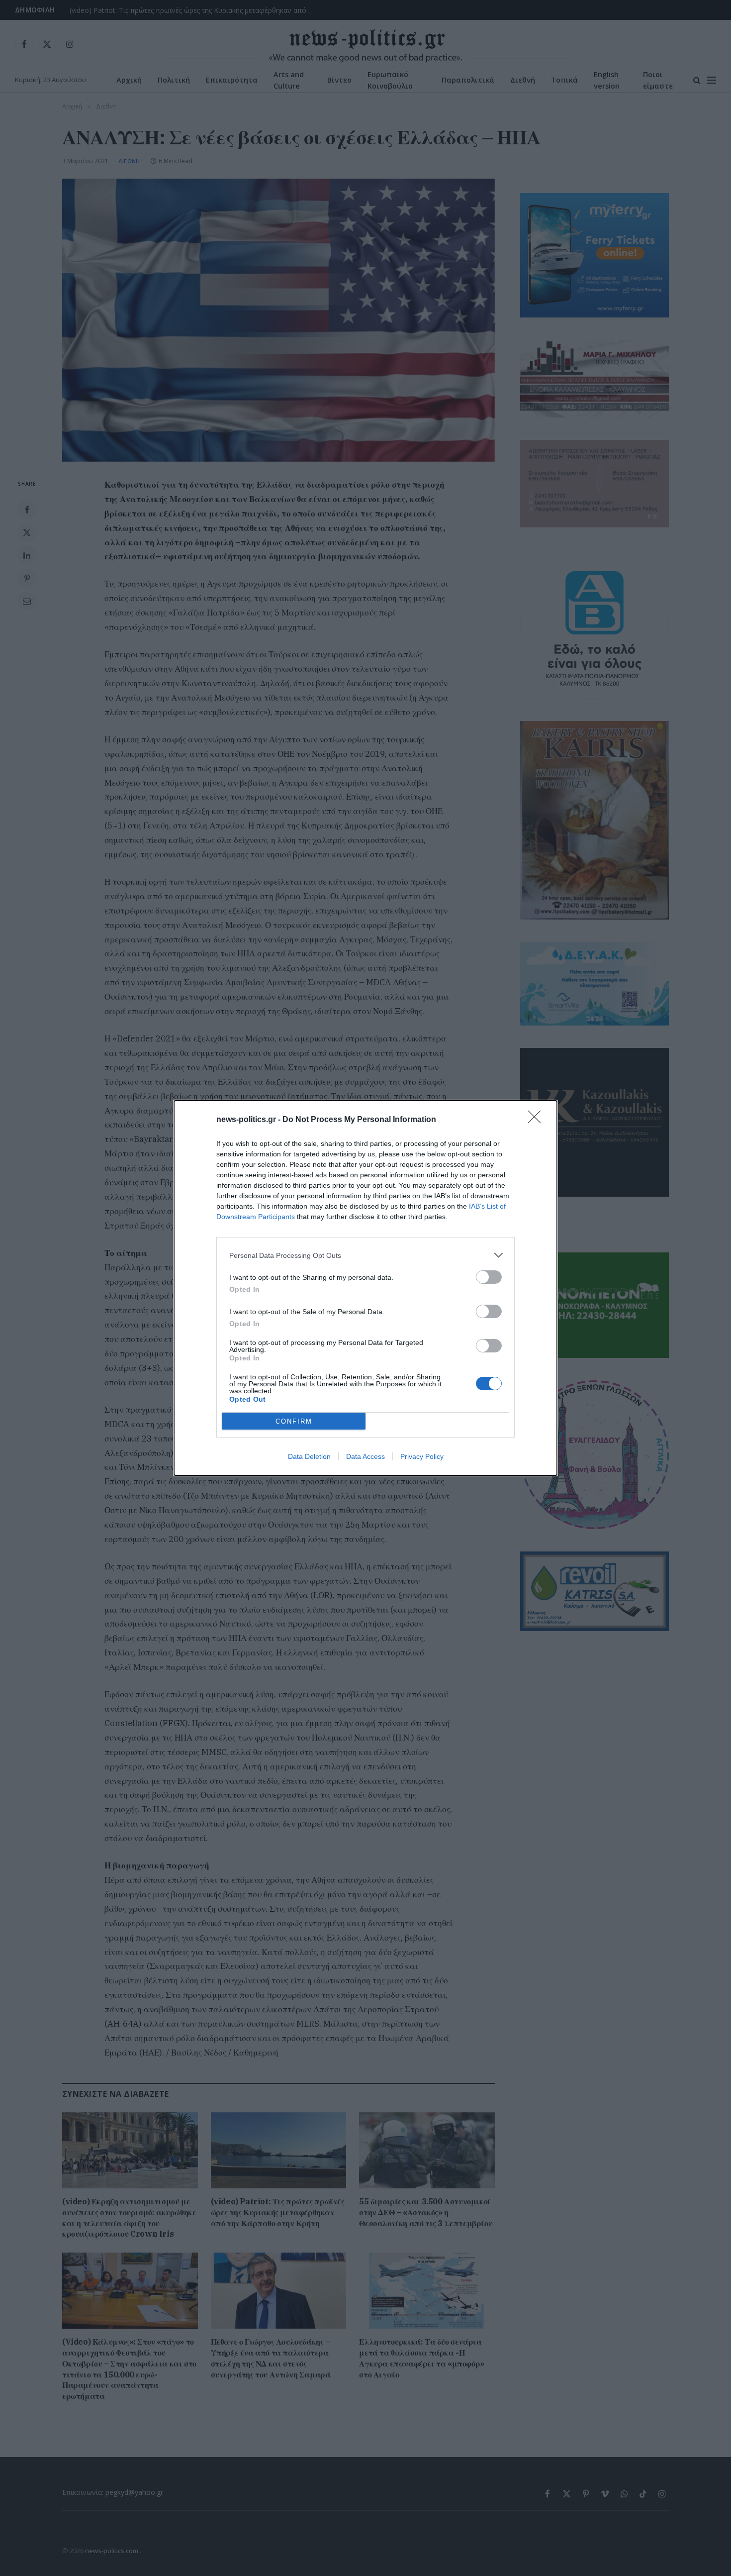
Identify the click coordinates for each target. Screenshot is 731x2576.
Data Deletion (309, 1456)
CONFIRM (294, 1421)
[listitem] (365, 1255)
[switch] (489, 1277)
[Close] (538, 1120)
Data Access (365, 1456)
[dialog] (365, 1288)
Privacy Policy (422, 1456)
